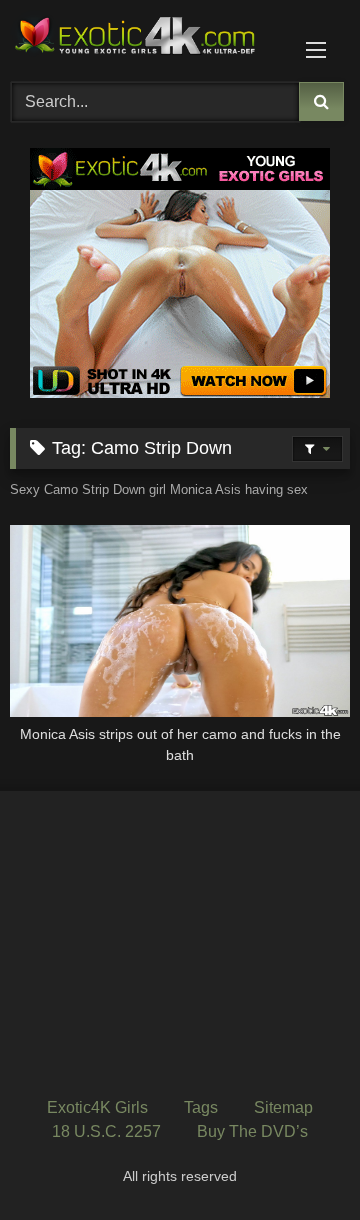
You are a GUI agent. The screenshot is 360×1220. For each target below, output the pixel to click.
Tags (201, 1107)
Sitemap (283, 1107)
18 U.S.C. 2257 (106, 1131)
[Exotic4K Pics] (147, 38)
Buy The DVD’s (252, 1131)
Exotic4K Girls (97, 1107)
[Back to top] (298, 1160)
